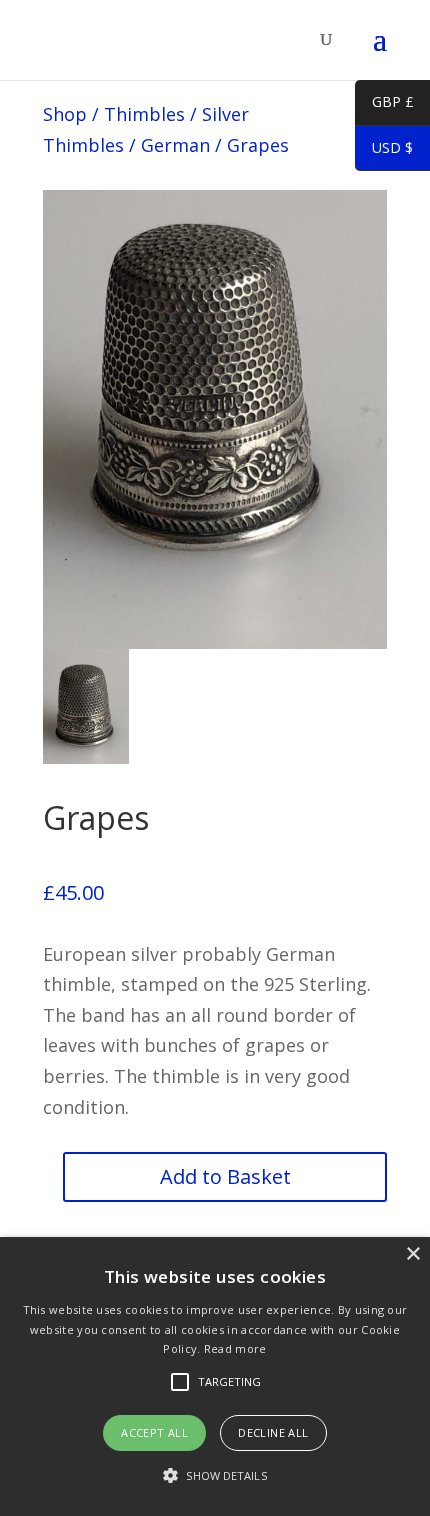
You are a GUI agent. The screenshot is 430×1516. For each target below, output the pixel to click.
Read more (235, 1348)
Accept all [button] (154, 1432)
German (175, 145)
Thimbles (144, 114)
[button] (214, 1476)
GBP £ (384, 105)
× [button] (412, 1254)
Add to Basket (225, 1176)
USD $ (384, 151)
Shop (65, 114)
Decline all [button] (273, 1432)
